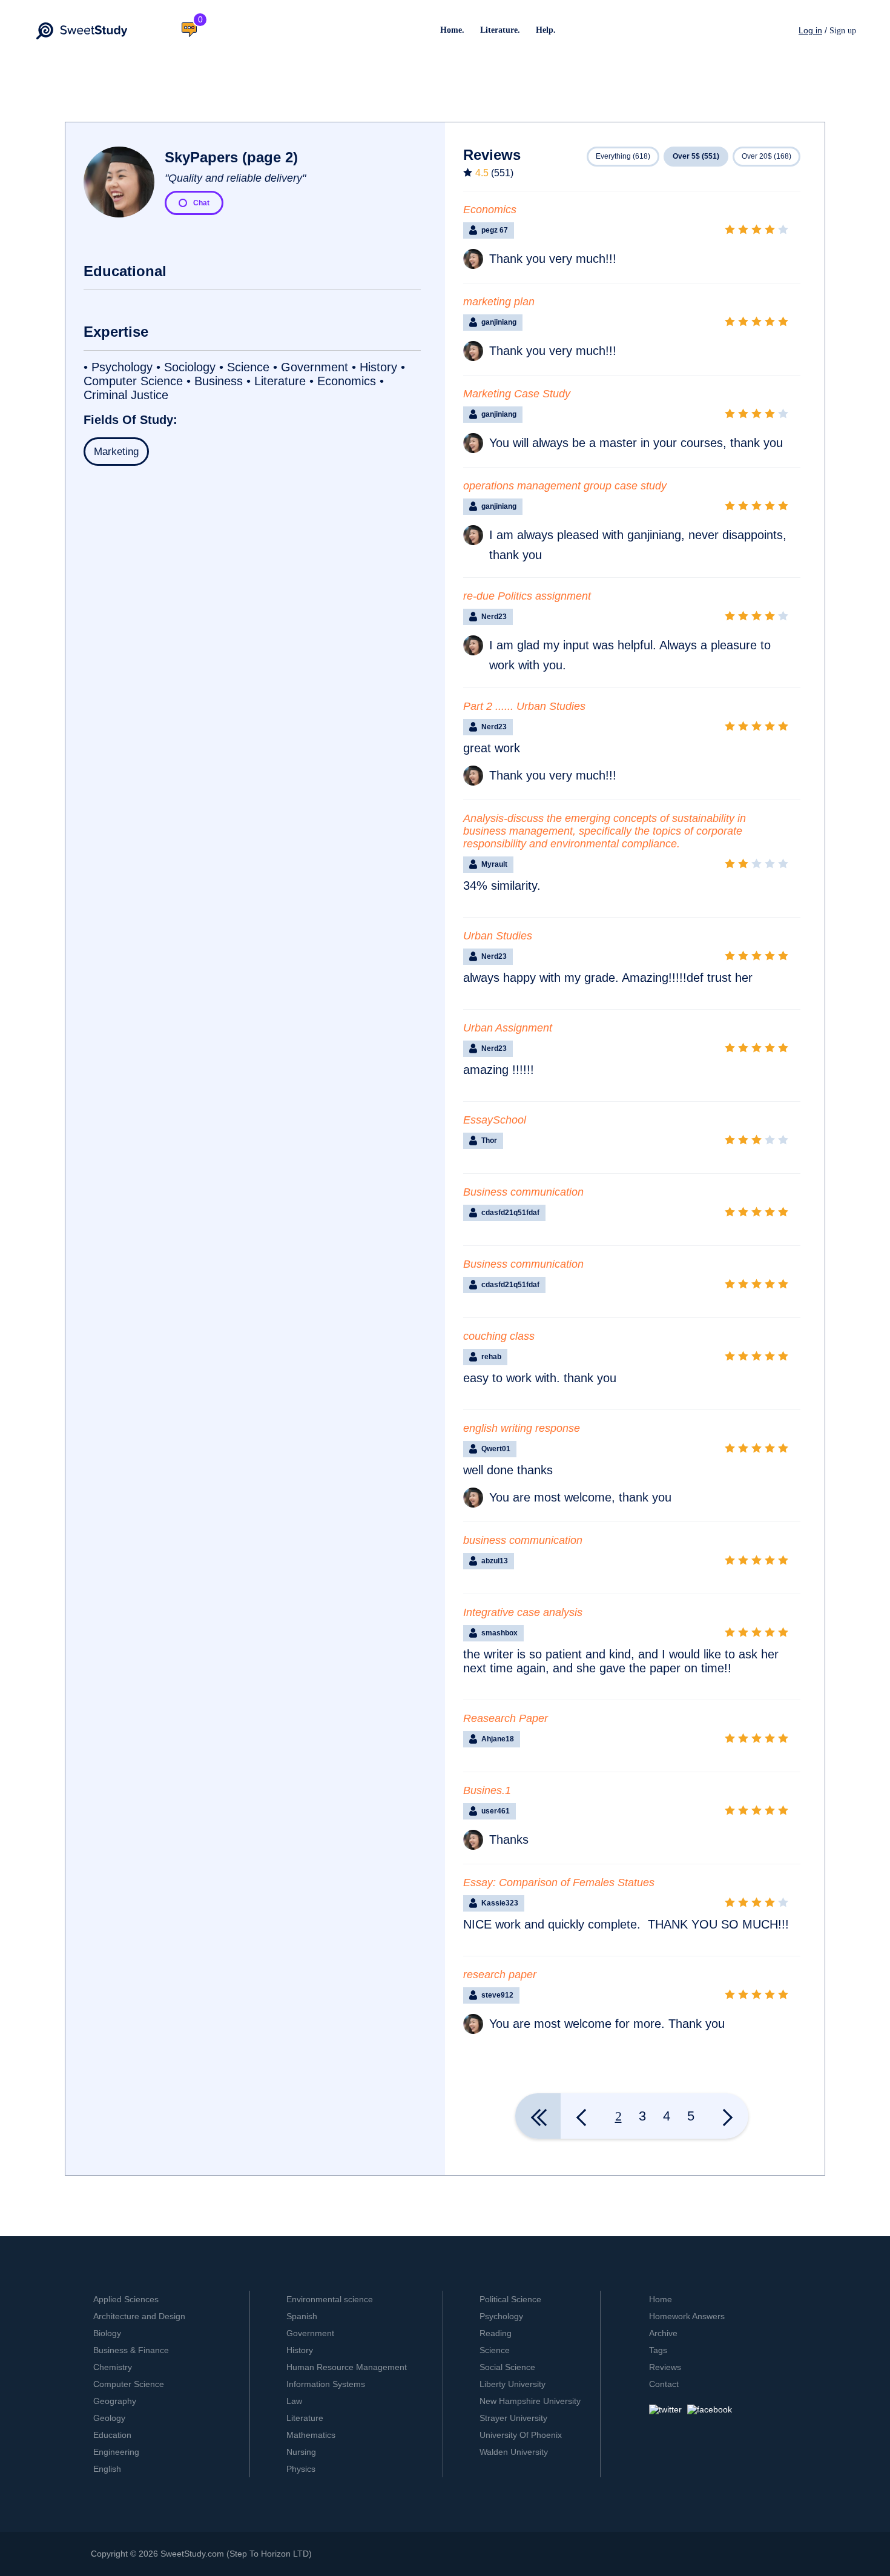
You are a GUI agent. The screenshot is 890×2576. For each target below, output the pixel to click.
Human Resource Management (347, 2367)
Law (294, 2401)
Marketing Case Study (517, 394)
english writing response (522, 1428)
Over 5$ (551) (696, 156)
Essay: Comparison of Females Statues (559, 1882)
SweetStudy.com (192, 2554)
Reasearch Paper (506, 1718)
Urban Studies (498, 936)
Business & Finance (131, 2350)
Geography (115, 2401)
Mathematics (311, 2435)
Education (112, 2435)
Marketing (116, 452)
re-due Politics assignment (527, 596)
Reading (496, 2333)
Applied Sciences (126, 2299)
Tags (658, 2350)
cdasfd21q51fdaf (510, 1213)
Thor (489, 1141)
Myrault (494, 864)
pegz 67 (495, 230)
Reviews (665, 2367)
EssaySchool (495, 1120)
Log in (810, 30)
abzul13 (495, 1561)
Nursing (301, 2452)
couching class (499, 1336)
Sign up (843, 31)
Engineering (116, 2452)
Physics (301, 2469)
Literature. (500, 30)
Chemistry (113, 2367)
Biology (107, 2333)
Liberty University (513, 2384)
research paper (500, 1975)
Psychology (501, 2316)
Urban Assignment (508, 1028)
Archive (663, 2333)
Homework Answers (687, 2316)
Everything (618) (623, 156)
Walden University (514, 2452)
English (107, 2469)
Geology (109, 2418)
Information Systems (326, 2384)
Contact (664, 2384)
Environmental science (330, 2299)
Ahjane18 (498, 1739)
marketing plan (499, 302)
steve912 (497, 1995)
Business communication (523, 1192)
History (300, 2350)
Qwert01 (496, 1449)
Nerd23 (494, 617)
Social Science (507, 2367)
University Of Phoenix (521, 2435)
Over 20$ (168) (766, 156)
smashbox (499, 1633)
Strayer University (513, 2418)
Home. (452, 30)
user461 (496, 1811)
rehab (491, 1357)
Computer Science (129, 2384)
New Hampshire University (530, 2401)
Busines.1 (487, 1790)
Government (310, 2333)
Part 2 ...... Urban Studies (524, 706)
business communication (523, 1540)
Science (495, 2350)
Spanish (302, 2316)
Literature (305, 2418)
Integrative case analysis (523, 1612)
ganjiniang (499, 322)
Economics (490, 210)
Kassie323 (500, 1903)
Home (661, 2299)
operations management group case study (565, 486)
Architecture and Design (139, 2316)
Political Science (510, 2299)
